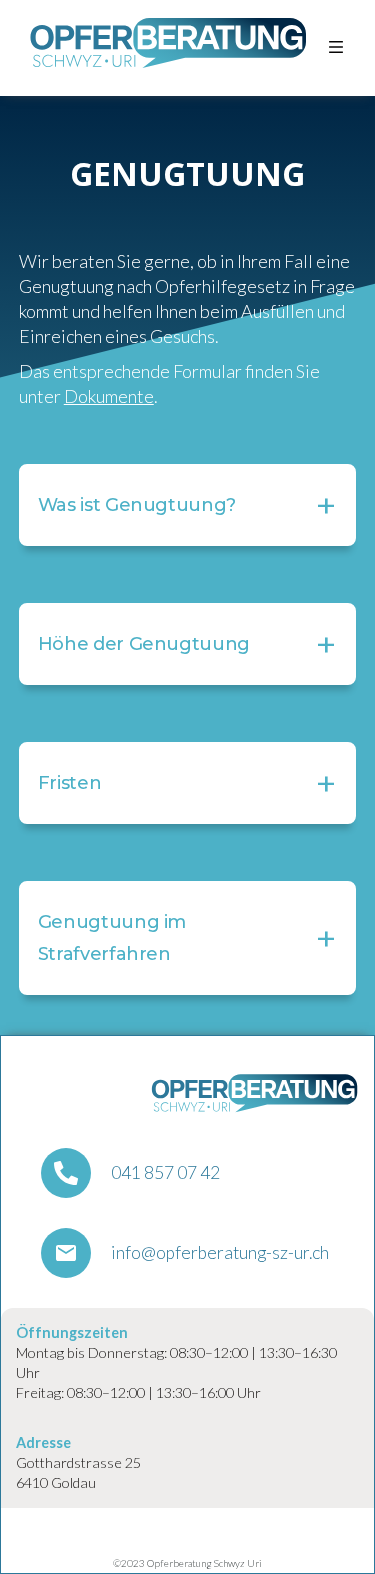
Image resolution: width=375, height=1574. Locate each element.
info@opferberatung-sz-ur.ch (220, 1253)
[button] (336, 47)
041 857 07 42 (165, 1173)
